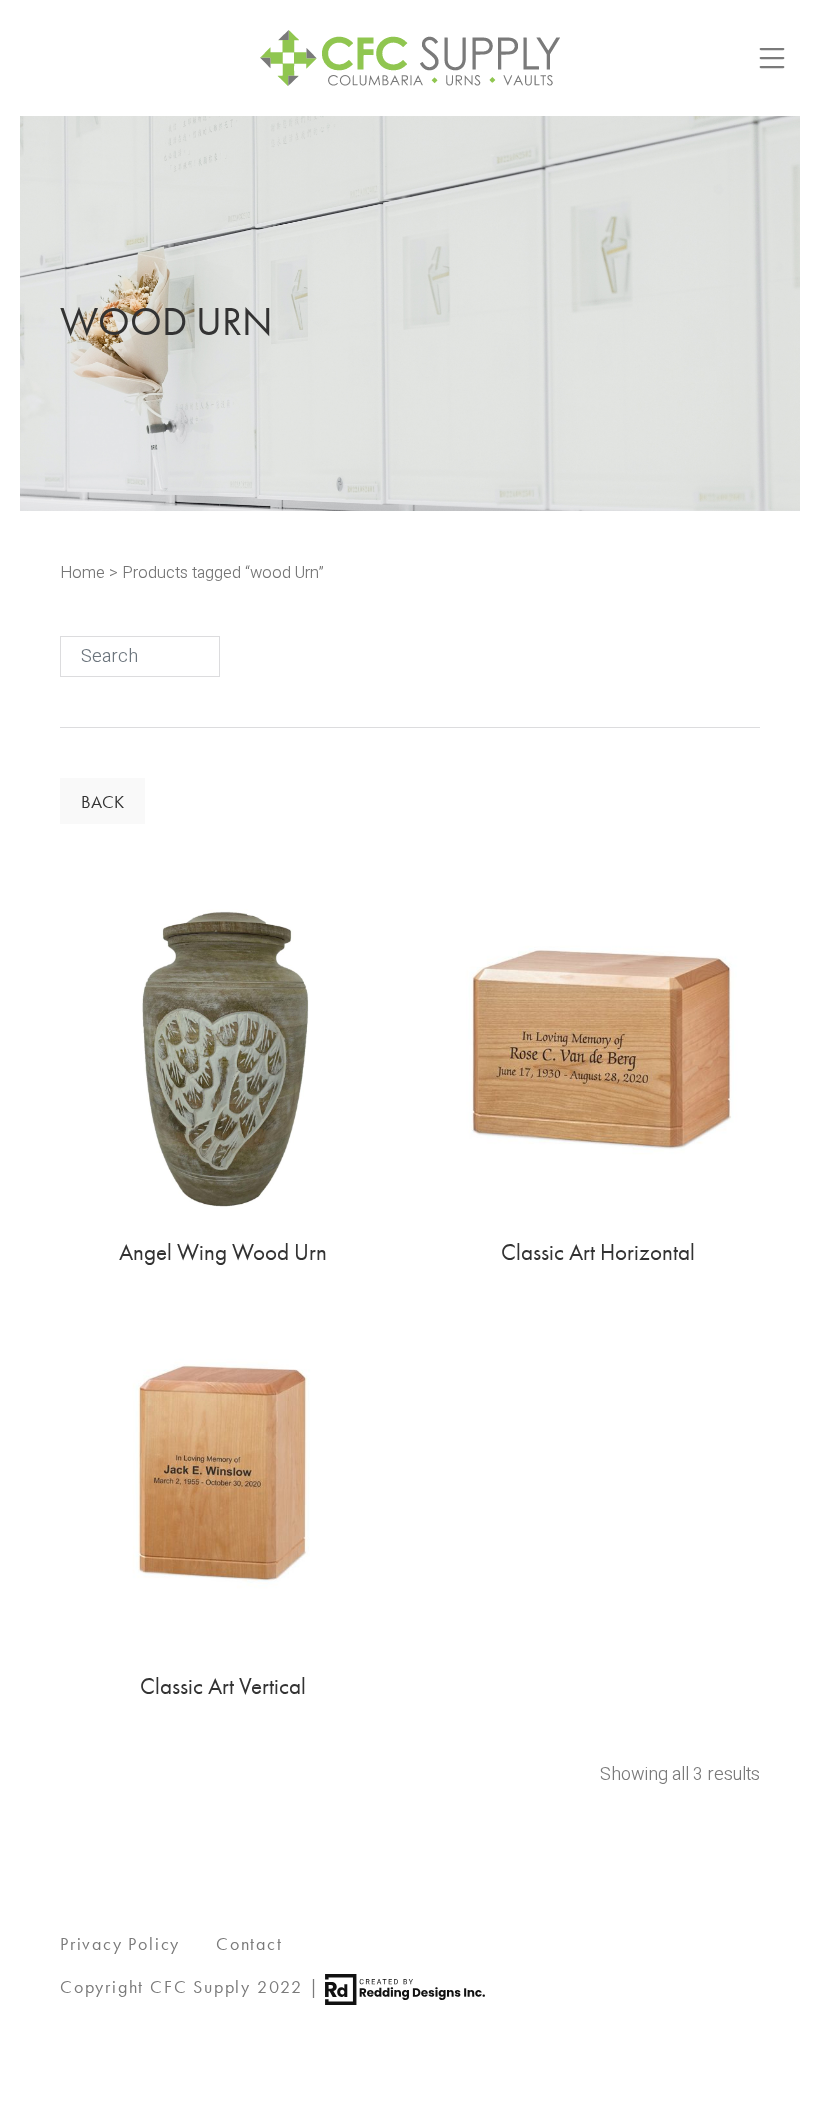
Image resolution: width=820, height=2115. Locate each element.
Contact (249, 1943)
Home (82, 573)
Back (102, 801)
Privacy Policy (120, 1943)
